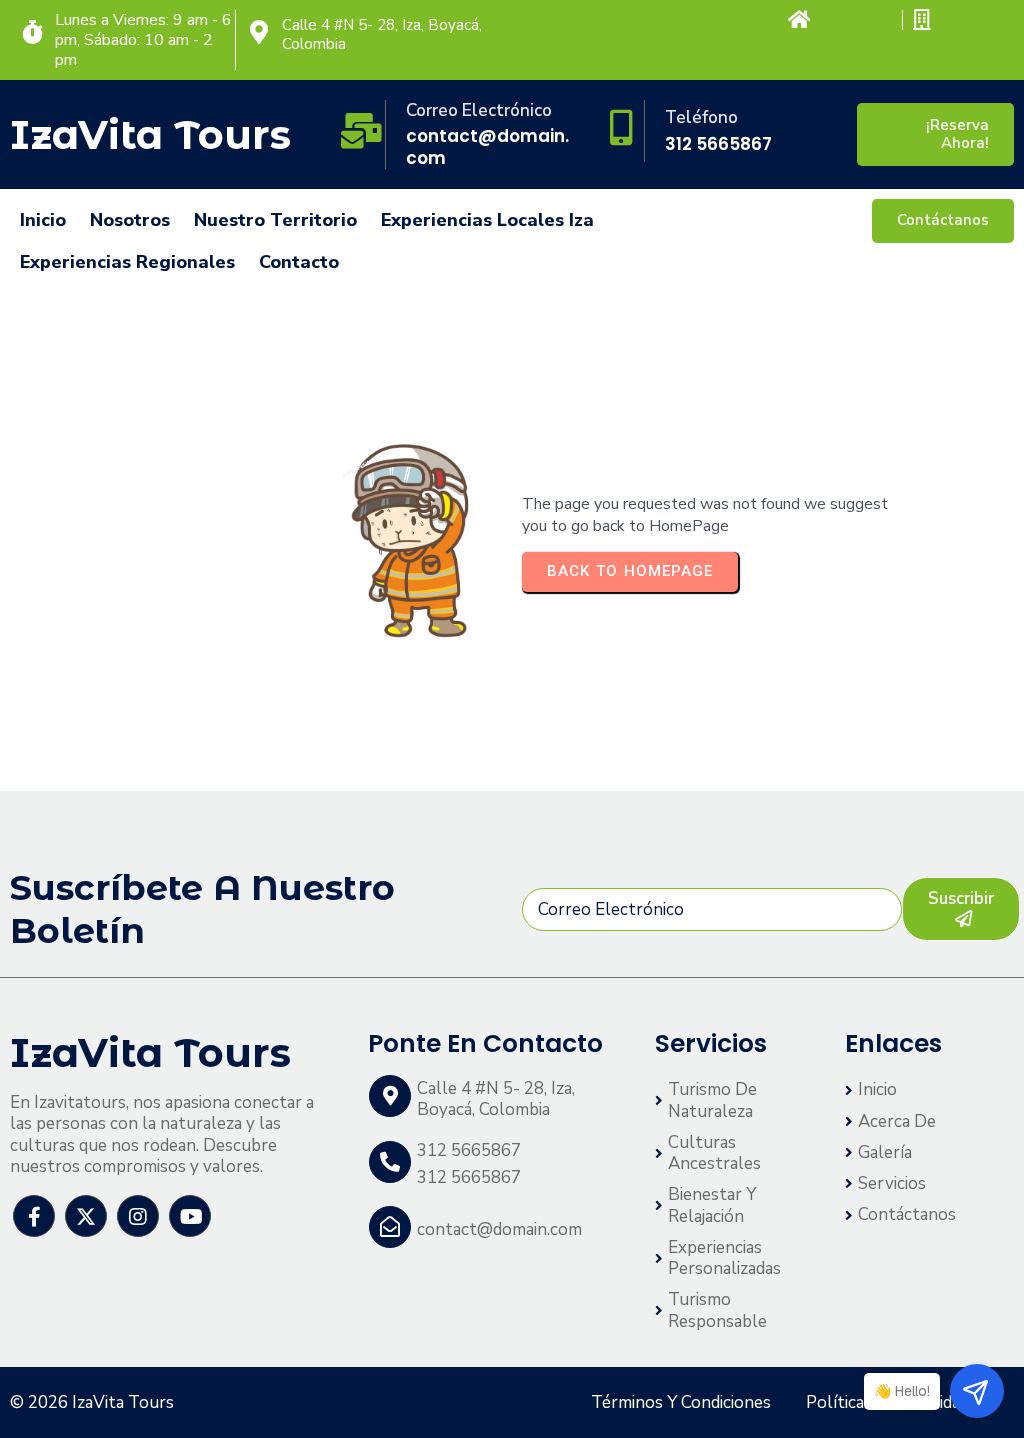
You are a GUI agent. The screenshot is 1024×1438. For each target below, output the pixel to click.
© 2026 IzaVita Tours (92, 1402)
